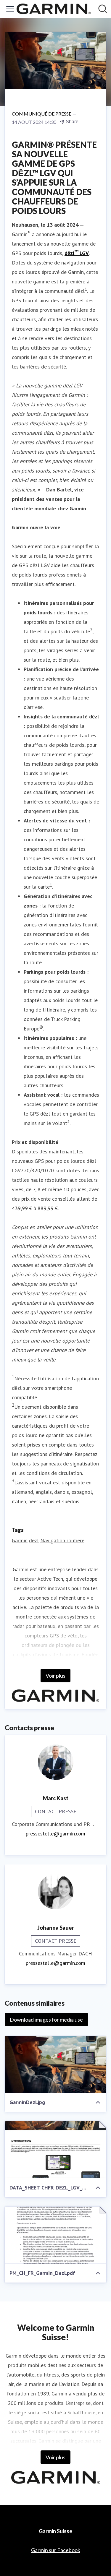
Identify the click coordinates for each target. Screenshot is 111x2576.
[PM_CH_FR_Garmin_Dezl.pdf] (55, 2235)
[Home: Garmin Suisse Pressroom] (54, 9)
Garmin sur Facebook (56, 2550)
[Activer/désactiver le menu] (10, 9)
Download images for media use (46, 2020)
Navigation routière (62, 1540)
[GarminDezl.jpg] (55, 2064)
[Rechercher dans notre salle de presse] (103, 9)
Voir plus (55, 1676)
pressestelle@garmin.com (55, 1834)
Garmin (20, 1540)
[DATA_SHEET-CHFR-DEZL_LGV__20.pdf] (55, 2150)
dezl (34, 1540)
